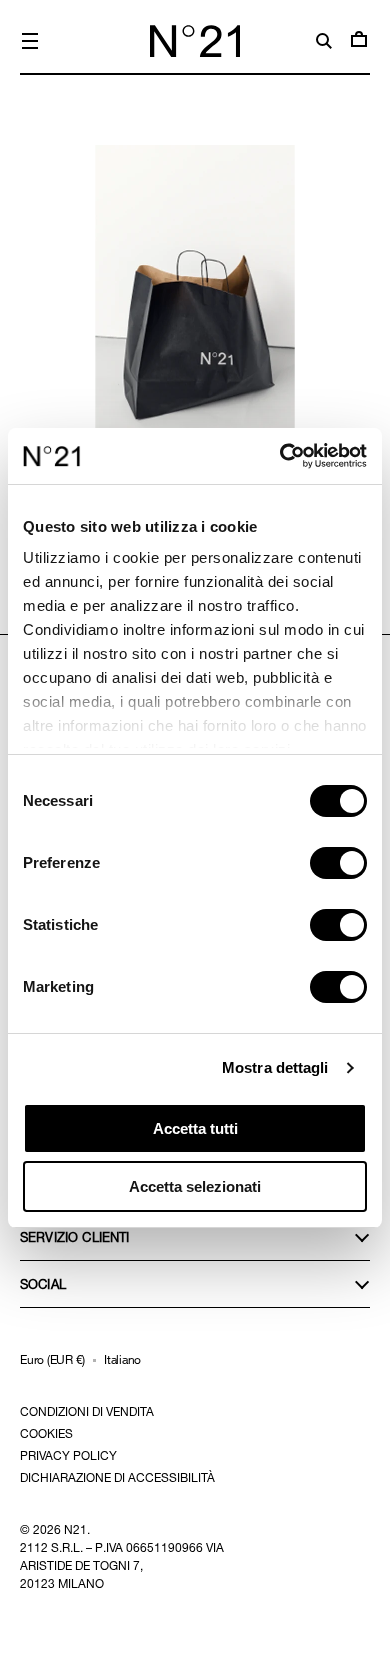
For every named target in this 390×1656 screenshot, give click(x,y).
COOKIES (46, 1433)
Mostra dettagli (275, 1067)
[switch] (338, 863)
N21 (75, 1529)
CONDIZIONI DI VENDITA (87, 1411)
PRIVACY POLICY (68, 1455)
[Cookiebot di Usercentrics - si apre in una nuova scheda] (280, 456)
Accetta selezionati (195, 1186)
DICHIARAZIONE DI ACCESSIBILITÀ (117, 1477)
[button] (30, 41)
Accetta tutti (195, 1128)
